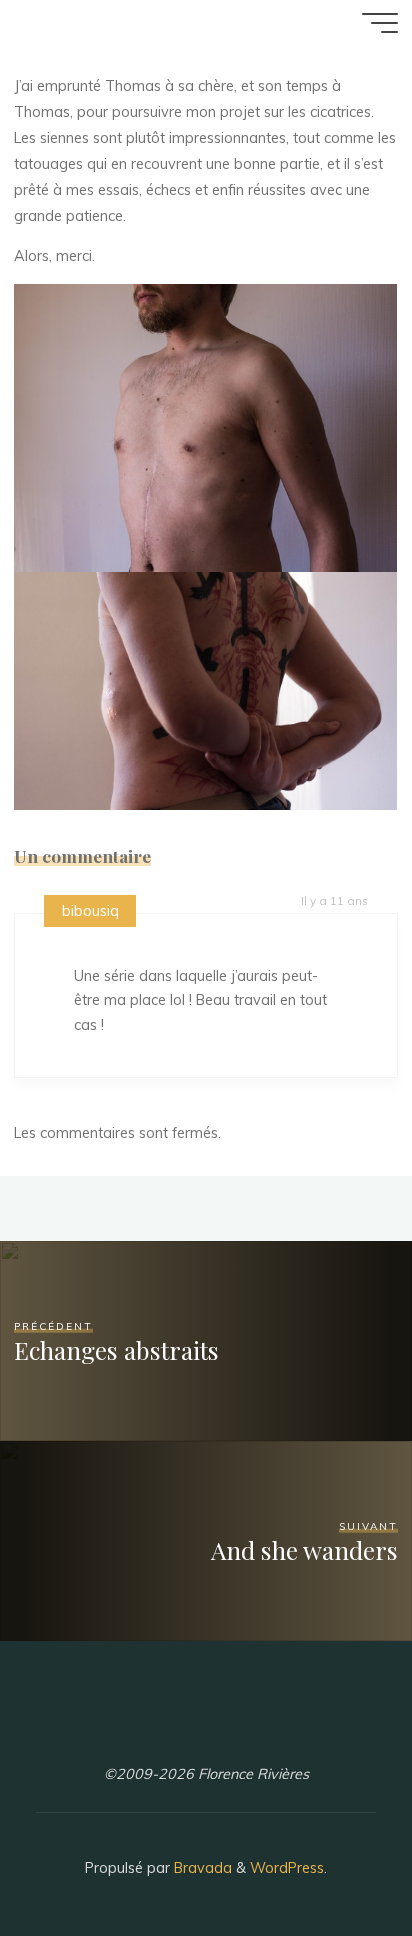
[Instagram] (172, 1727)
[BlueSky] (239, 1727)
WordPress (287, 1868)
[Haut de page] (334, 1858)
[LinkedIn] (205, 1727)
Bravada (201, 1868)
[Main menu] (380, 23)
